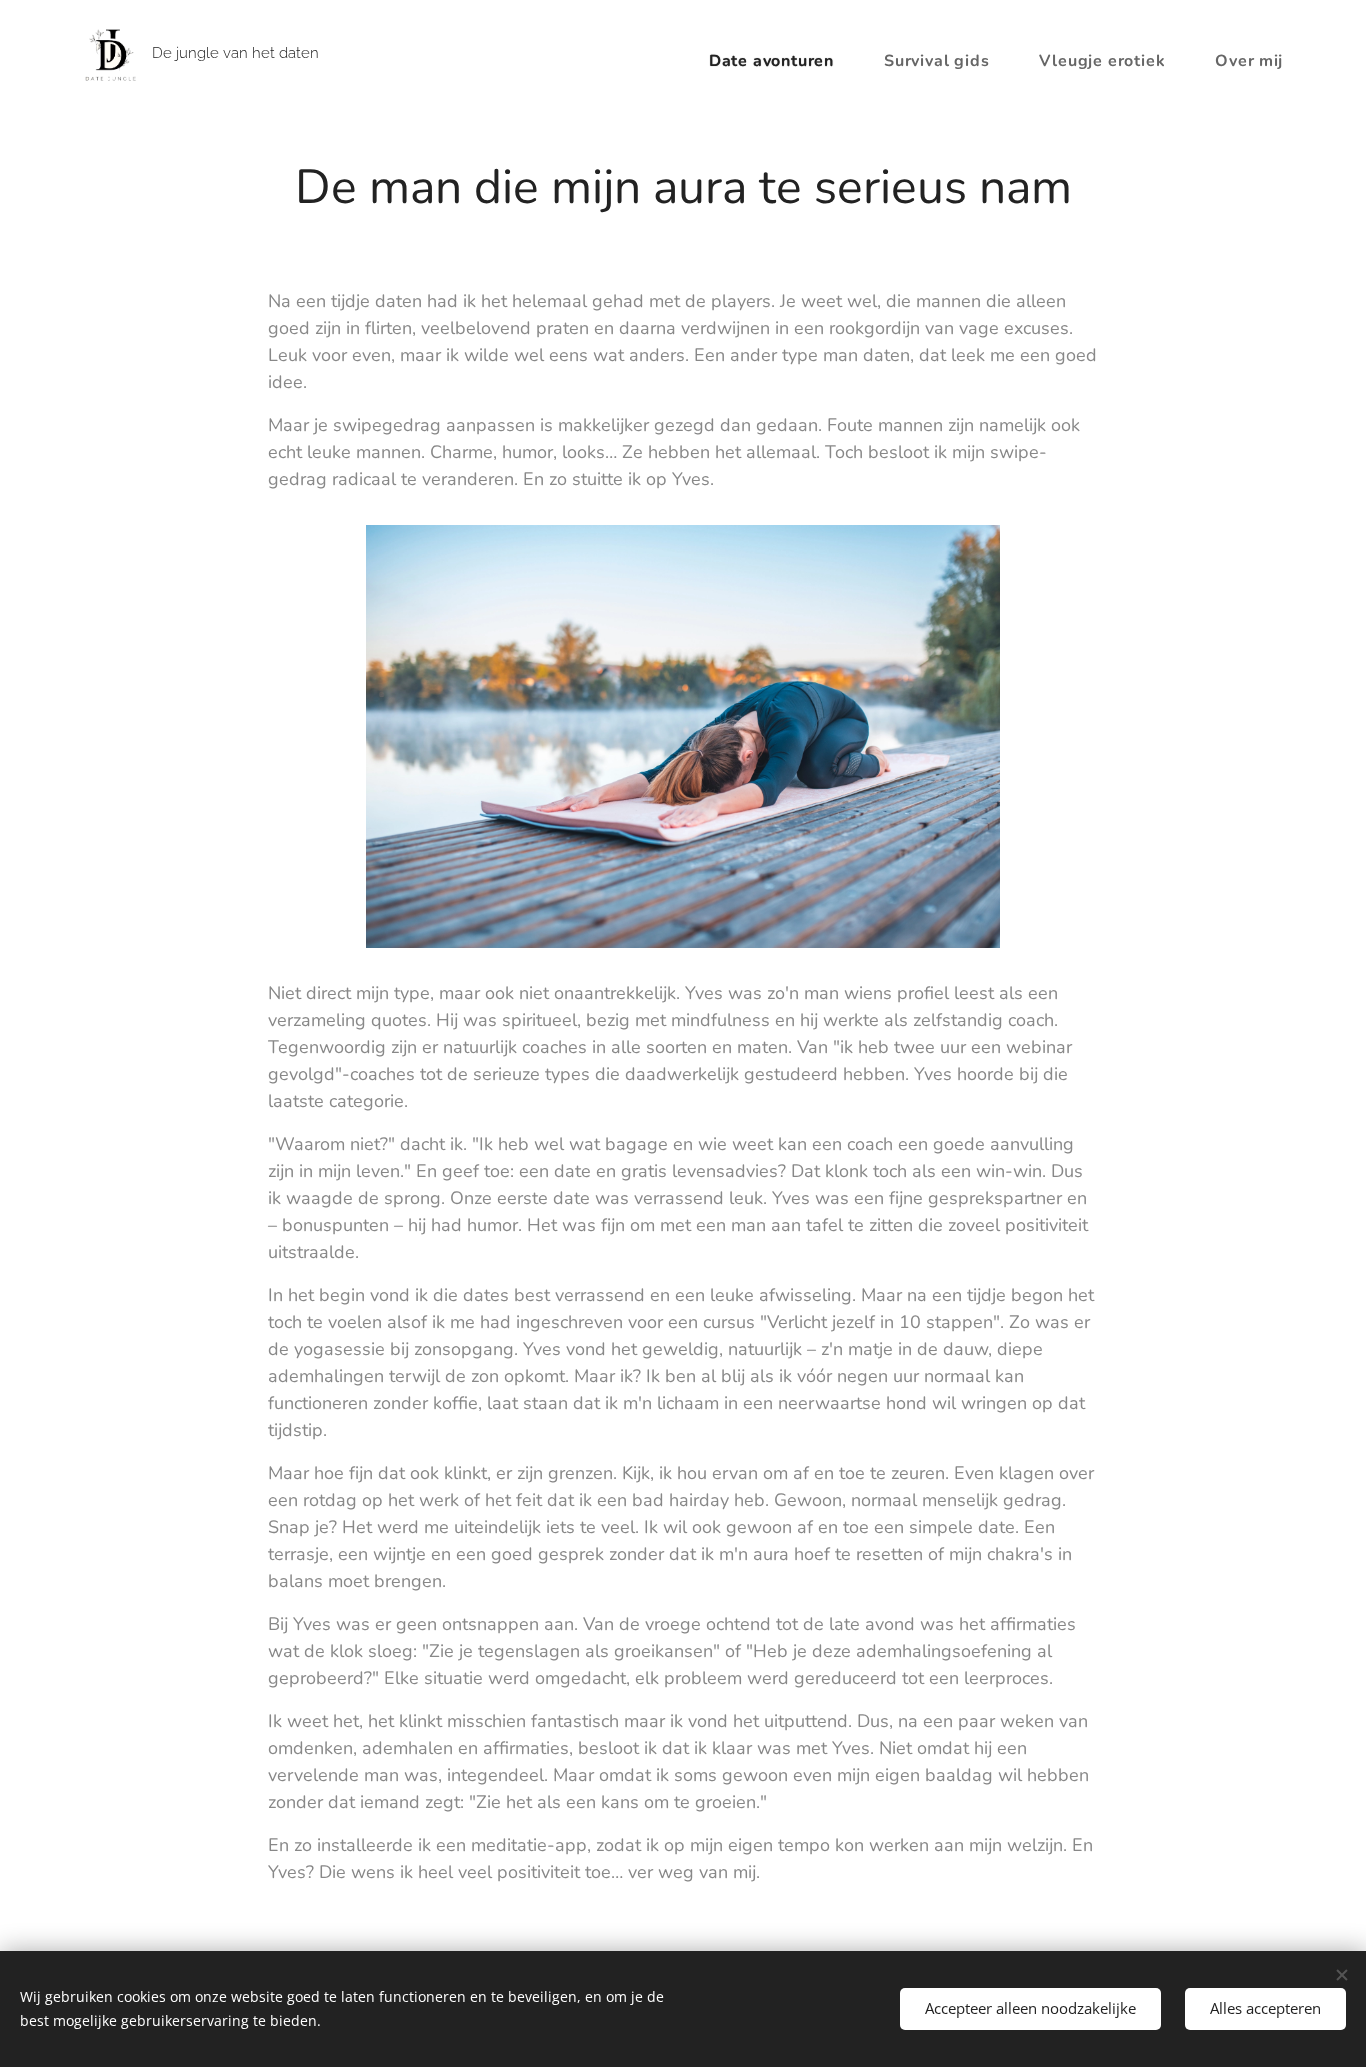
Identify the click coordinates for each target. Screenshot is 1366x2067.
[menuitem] (781, 61)
